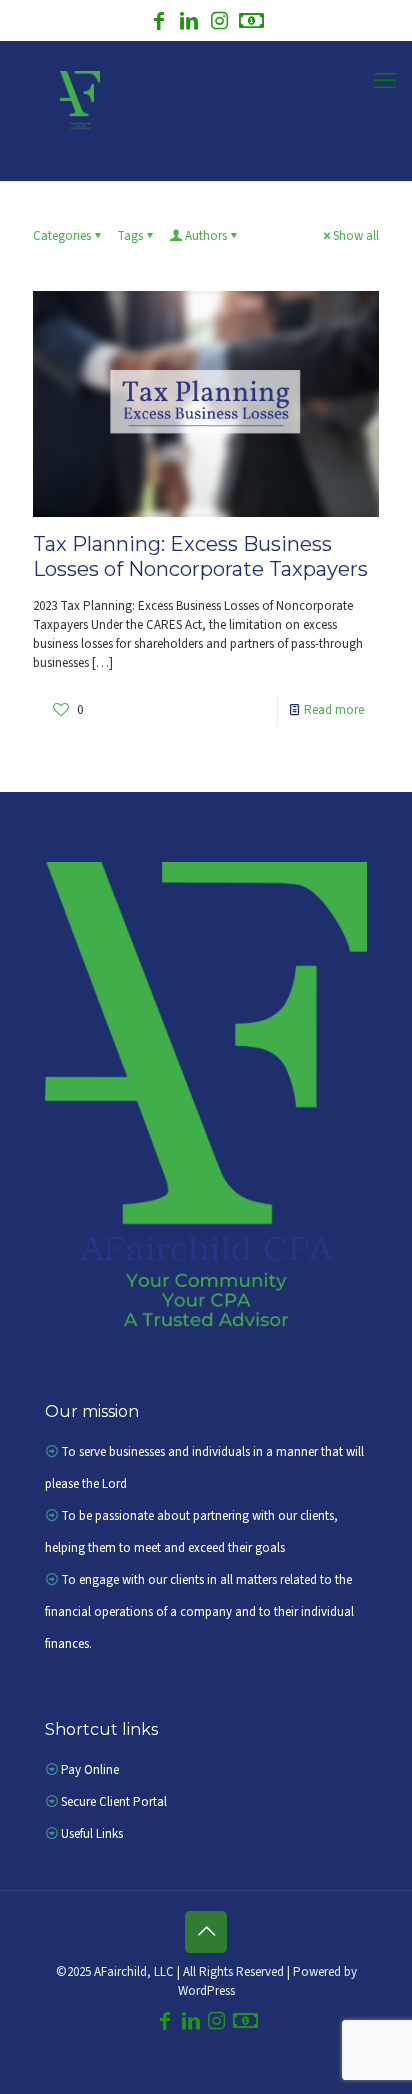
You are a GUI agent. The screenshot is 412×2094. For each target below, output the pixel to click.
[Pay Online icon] (251, 23)
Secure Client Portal (114, 1802)
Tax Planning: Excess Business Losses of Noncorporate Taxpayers (200, 556)
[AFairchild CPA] (75, 101)
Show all (356, 236)
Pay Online (90, 1770)
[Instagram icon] (219, 23)
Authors (206, 236)
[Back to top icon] (206, 1932)
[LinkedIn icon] (189, 23)
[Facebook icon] (159, 23)
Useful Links (92, 1834)
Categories (62, 236)
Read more (334, 710)
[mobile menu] (385, 81)
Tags (130, 236)
